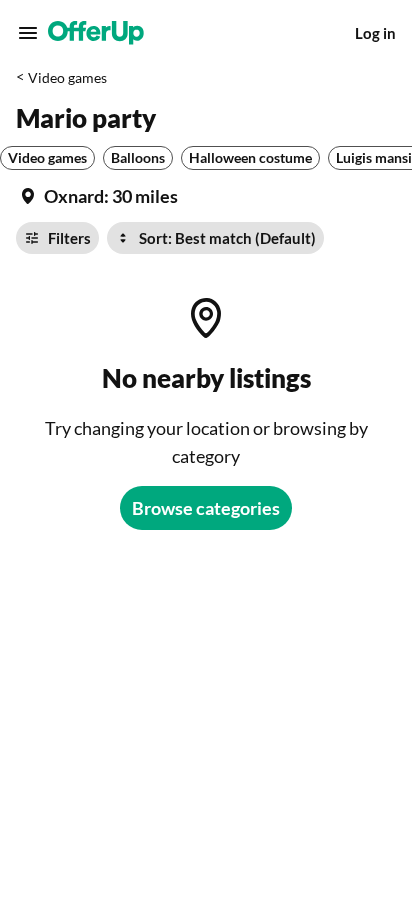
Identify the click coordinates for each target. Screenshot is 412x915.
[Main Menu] (28, 33)
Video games (67, 77)
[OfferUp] (96, 33)
